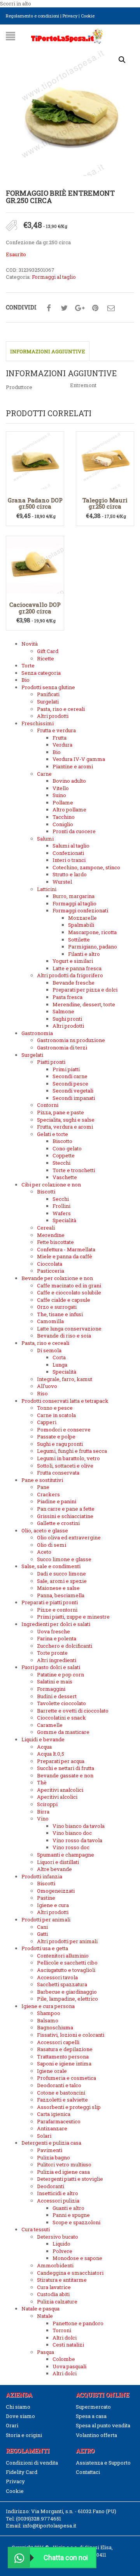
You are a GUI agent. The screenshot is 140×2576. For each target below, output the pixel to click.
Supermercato (93, 2407)
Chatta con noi (66, 2558)
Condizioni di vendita (32, 2463)
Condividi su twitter (64, 308)
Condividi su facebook (49, 308)
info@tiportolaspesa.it (49, 2526)
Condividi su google (80, 308)
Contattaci (88, 2472)
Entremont (83, 385)
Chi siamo (18, 2407)
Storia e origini (24, 2435)
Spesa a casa (91, 2416)
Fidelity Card (22, 2472)
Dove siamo (20, 2416)
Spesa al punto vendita (103, 2425)
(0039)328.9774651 (38, 2519)
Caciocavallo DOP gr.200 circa (35, 608)
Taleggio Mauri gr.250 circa (105, 503)
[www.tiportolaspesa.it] (67, 35)
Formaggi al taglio (54, 277)
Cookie (88, 16)
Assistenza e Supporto (103, 2463)
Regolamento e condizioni (32, 16)
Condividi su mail (111, 308)
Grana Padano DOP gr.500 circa (35, 503)
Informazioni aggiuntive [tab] (48, 351)
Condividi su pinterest (95, 308)
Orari (12, 2425)
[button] (122, 60)
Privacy (70, 16)
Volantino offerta (96, 2435)
